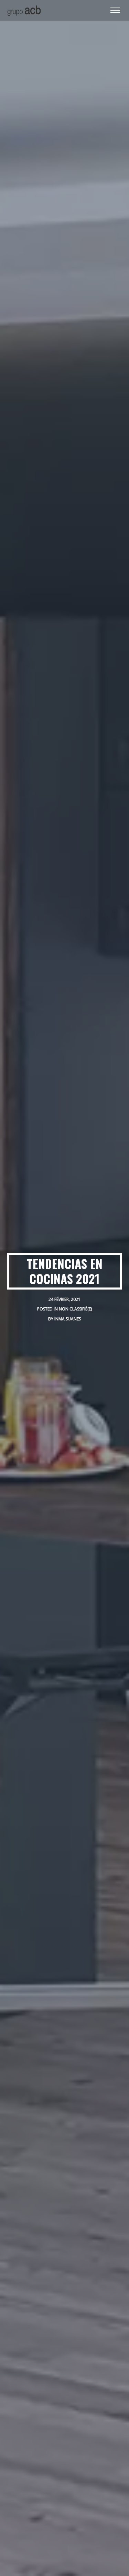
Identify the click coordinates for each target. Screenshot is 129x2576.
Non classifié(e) (75, 1309)
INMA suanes (68, 1319)
